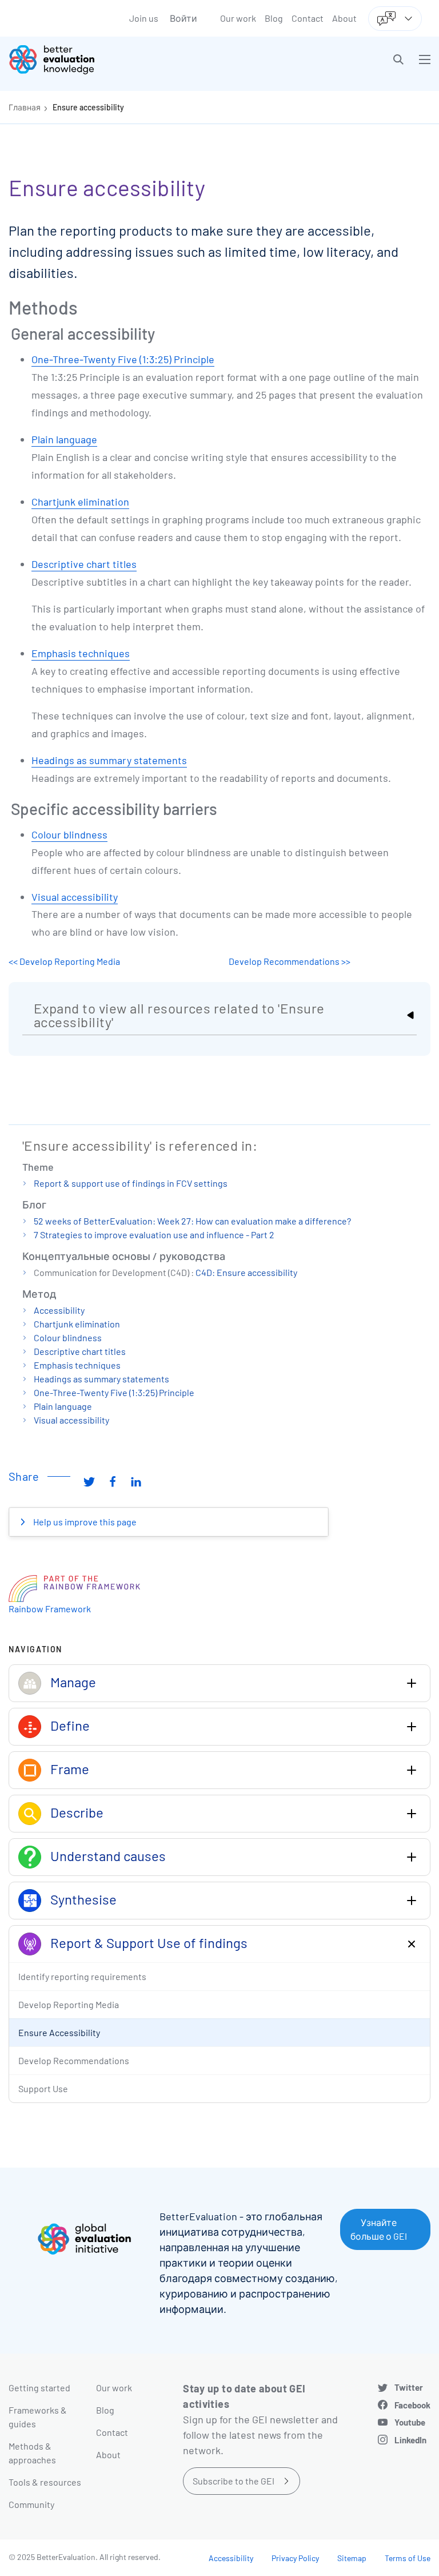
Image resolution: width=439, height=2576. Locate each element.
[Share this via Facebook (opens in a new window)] (113, 1481)
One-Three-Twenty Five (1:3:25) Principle (123, 359)
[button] (398, 59)
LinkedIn (410, 2440)
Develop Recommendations (74, 2060)
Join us (144, 18)
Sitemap (352, 2558)
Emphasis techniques (81, 653)
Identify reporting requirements (82, 1976)
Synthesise (83, 1899)
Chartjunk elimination (80, 502)
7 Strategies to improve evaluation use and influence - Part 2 (154, 1235)
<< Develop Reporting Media (64, 961)
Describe (77, 1812)
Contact (308, 18)
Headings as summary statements (109, 760)
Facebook (412, 2405)
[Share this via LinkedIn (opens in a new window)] (136, 1481)
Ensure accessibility (88, 107)
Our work (238, 18)
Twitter (409, 2387)
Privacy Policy (295, 2558)
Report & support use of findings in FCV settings (131, 1183)
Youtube (410, 2422)
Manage (73, 1682)
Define (70, 1725)
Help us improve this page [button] (84, 1522)
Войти (183, 18)
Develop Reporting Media (69, 2004)
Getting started (39, 2388)
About (344, 18)
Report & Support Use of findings (149, 1943)
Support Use (43, 2088)
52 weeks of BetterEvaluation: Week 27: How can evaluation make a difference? (192, 1221)
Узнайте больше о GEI (379, 2229)
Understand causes (108, 1856)
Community (31, 2504)
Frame (70, 1769)
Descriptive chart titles (84, 564)
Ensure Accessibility (59, 2032)
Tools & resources (45, 2482)
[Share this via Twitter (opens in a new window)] (89, 1481)
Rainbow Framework (50, 1609)
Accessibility (59, 1310)
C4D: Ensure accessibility (246, 1272)
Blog (274, 18)
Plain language (64, 439)
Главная (25, 107)
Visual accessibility (75, 897)
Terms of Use (408, 2558)
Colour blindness (69, 834)
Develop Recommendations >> (290, 961)
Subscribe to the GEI (234, 2481)
